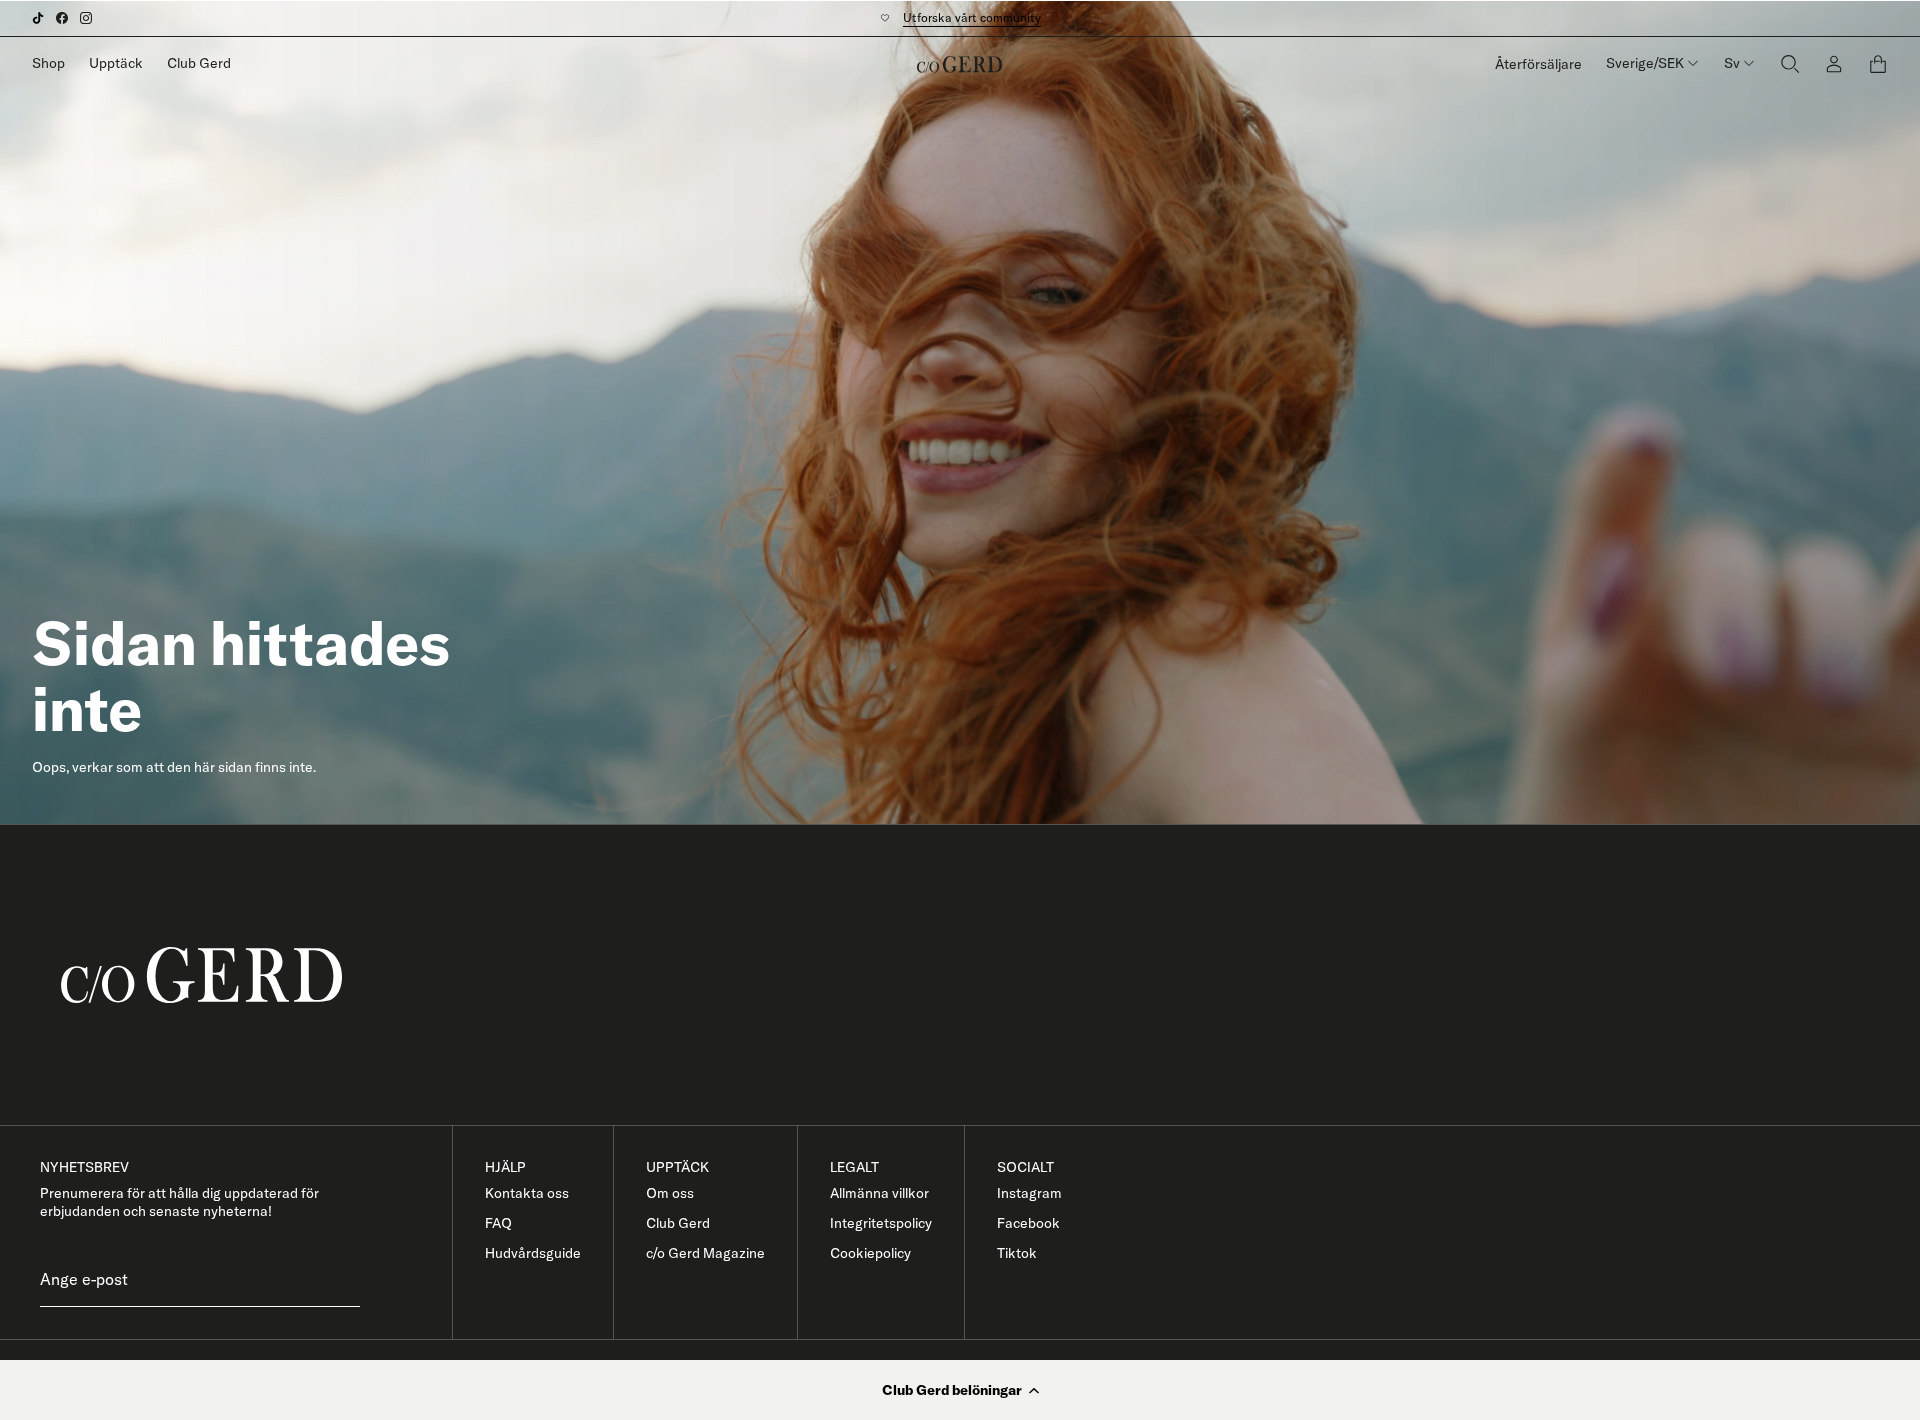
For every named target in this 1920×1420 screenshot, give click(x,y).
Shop (48, 63)
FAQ (498, 1223)
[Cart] (1878, 64)
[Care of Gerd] (976, 975)
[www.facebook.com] (62, 18)
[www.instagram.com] (86, 18)
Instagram (1029, 1193)
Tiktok (1017, 1253)
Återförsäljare (1538, 64)
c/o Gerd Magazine (705, 1253)
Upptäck (116, 63)
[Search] (1790, 63)
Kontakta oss (527, 1193)
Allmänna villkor (879, 1193)
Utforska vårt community (972, 17)
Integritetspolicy (881, 1223)
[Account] (1834, 63)
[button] (960, 1390)
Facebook (1028, 1223)
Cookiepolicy (870, 1253)
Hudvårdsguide (533, 1253)
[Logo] (959, 64)
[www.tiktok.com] (38, 18)
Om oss (670, 1193)
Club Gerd (199, 63)
